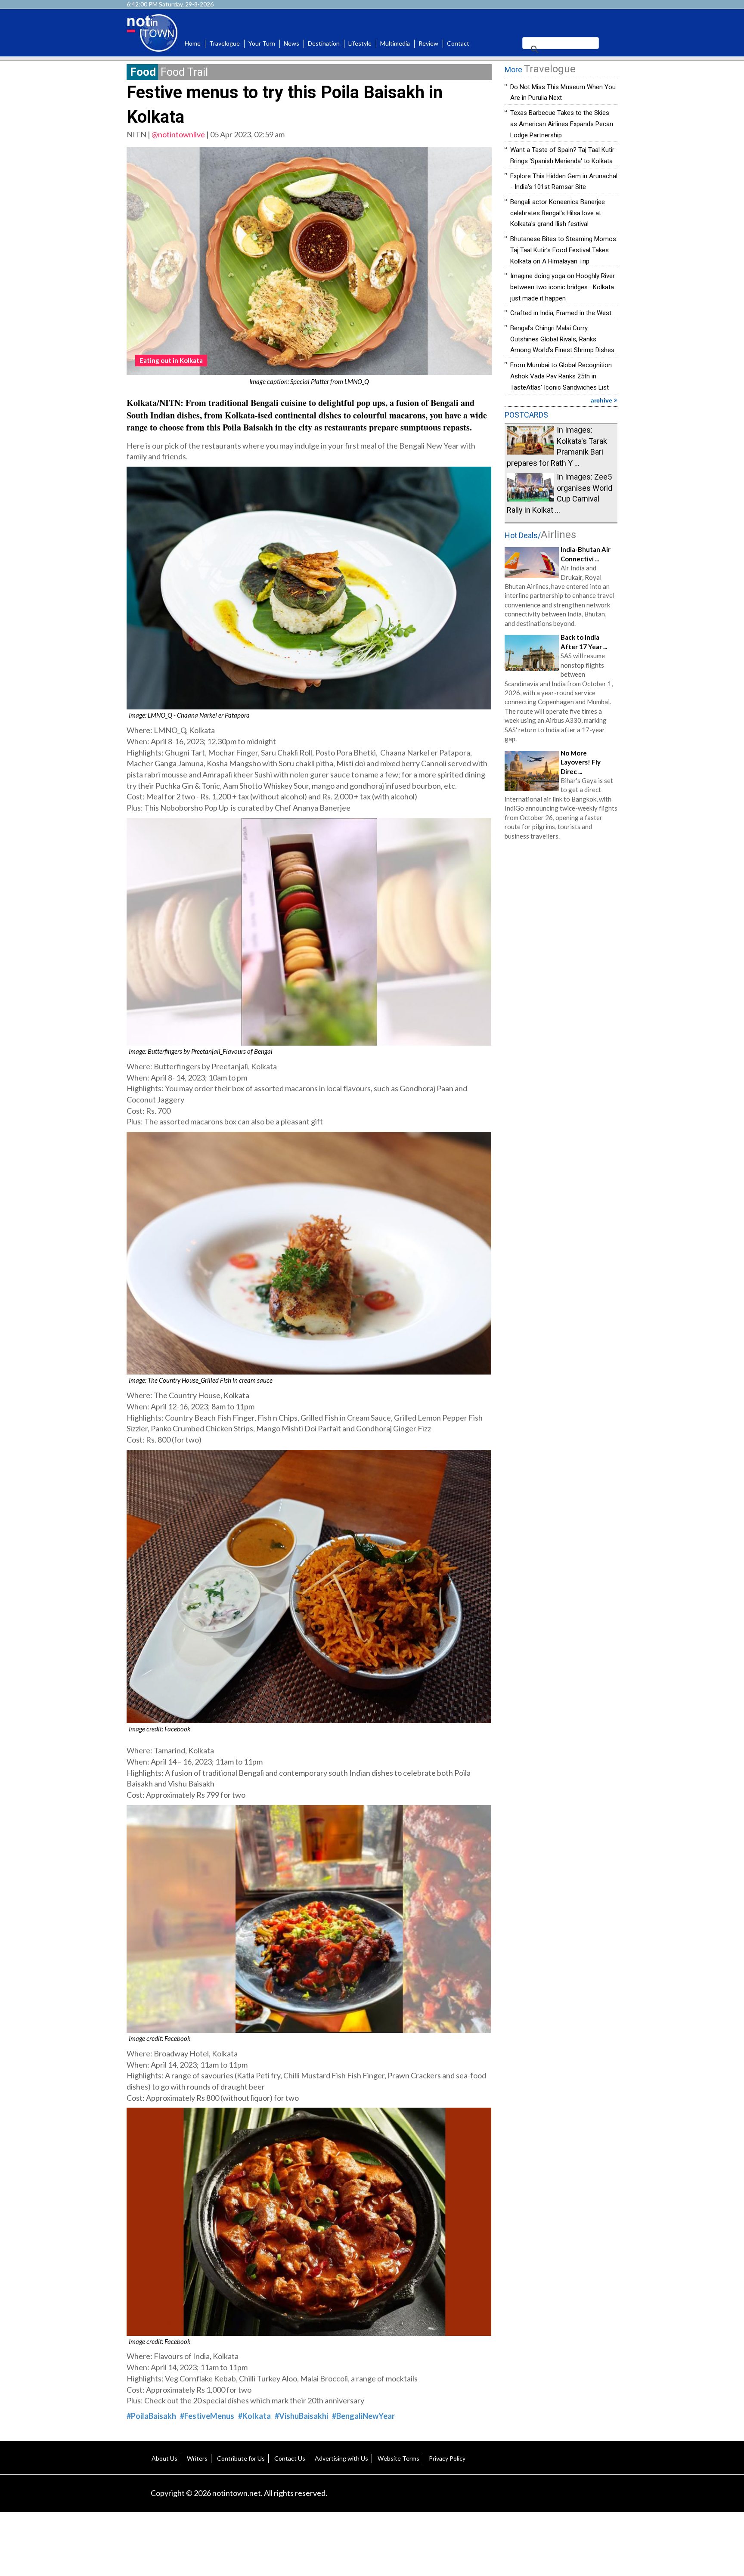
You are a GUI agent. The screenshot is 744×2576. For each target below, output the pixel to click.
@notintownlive (178, 134)
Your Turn (262, 43)
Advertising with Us (341, 2458)
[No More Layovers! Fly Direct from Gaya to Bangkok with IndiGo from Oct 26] (532, 770)
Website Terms (398, 2458)
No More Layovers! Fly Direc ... (581, 762)
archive (602, 400)
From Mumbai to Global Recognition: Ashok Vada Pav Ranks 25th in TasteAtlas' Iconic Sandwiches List (562, 376)
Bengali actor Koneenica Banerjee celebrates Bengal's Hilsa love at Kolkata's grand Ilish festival (558, 213)
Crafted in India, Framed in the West (561, 313)
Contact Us (290, 2458)
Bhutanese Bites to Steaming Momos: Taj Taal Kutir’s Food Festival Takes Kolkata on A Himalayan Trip (564, 250)
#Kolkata (254, 2416)
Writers (197, 2458)
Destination (324, 43)
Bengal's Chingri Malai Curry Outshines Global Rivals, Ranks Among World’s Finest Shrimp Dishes (562, 339)
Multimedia (395, 43)
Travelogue (225, 43)
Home (193, 43)
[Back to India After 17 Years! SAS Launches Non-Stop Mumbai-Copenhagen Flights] (532, 652)
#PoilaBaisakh (151, 2416)
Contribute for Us (241, 2458)
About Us (164, 2458)
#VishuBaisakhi (301, 2416)
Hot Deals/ (540, 535)
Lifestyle (360, 43)
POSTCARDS (526, 415)
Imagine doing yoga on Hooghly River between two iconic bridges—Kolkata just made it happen (563, 287)
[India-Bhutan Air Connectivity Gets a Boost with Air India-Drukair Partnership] (532, 561)
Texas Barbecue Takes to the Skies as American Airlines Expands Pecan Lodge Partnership (562, 124)
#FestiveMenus (207, 2416)
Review (428, 43)
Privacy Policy (447, 2458)
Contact (458, 43)
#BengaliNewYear (363, 2416)
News (291, 43)
